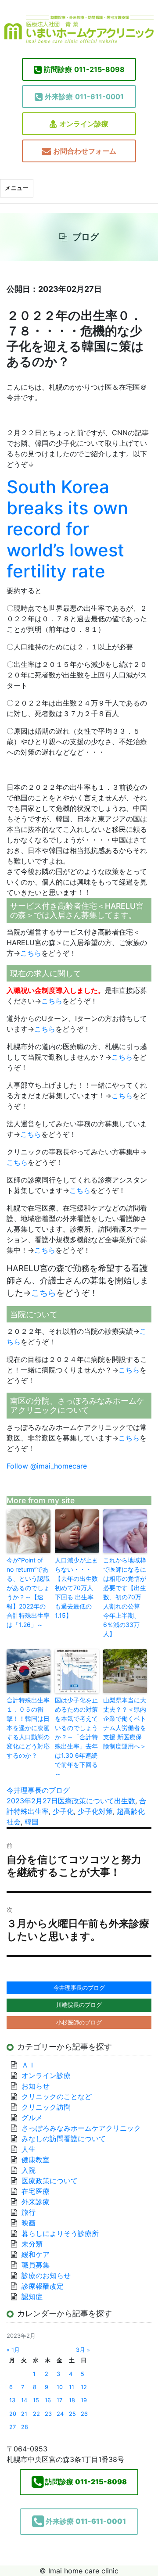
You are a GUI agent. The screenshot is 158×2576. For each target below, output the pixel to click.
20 (13, 2414)
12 (84, 2387)
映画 (29, 2223)
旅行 (29, 2212)
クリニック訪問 (46, 2107)
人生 (29, 2149)
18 (72, 2400)
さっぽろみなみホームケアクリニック (81, 2128)
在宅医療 (36, 2191)
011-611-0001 (84, 97)
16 (48, 2400)
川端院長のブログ (79, 2005)
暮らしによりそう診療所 (60, 2233)
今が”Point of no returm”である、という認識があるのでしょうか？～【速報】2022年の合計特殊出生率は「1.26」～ (28, 1592)
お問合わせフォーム (85, 151)
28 (25, 2427)
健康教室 (36, 2160)
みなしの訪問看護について (64, 2139)
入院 (29, 2170)
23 (48, 2414)
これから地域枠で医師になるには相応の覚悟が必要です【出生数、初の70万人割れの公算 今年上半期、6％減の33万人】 (125, 1597)
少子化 (63, 1811)
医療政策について (86, 1801)
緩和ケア (39, 2254)
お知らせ (36, 2086)
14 (24, 2400)
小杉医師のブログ (79, 2022)
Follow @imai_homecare (47, 1466)
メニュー (17, 188)
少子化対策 (95, 1811)
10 (60, 2387)
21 (24, 2414)
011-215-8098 (84, 69)
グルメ (32, 2117)
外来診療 (36, 2202)
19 (84, 2400)
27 (13, 2427)
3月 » (83, 2350)
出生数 (125, 1801)
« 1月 (13, 2350)
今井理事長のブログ (38, 1790)
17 (59, 2400)
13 (12, 2400)
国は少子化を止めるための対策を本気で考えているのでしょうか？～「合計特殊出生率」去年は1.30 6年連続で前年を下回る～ (76, 1737)
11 (72, 2387)
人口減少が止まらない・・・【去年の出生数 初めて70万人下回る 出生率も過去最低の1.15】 (76, 1588)
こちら (31, 953)
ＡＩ (29, 2065)
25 (72, 2414)
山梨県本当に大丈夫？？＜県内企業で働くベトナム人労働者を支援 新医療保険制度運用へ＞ (125, 1723)
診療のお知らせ (46, 2275)
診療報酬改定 (43, 2286)
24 (60, 2414)
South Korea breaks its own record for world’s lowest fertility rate (67, 529)
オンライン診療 (84, 124)
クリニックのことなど (57, 2096)
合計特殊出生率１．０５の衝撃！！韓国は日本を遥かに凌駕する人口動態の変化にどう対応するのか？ (28, 1728)
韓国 (32, 1822)
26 (84, 2414)
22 (36, 2414)
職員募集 (36, 2265)
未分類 (32, 2244)
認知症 (32, 2297)
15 (36, 2400)
